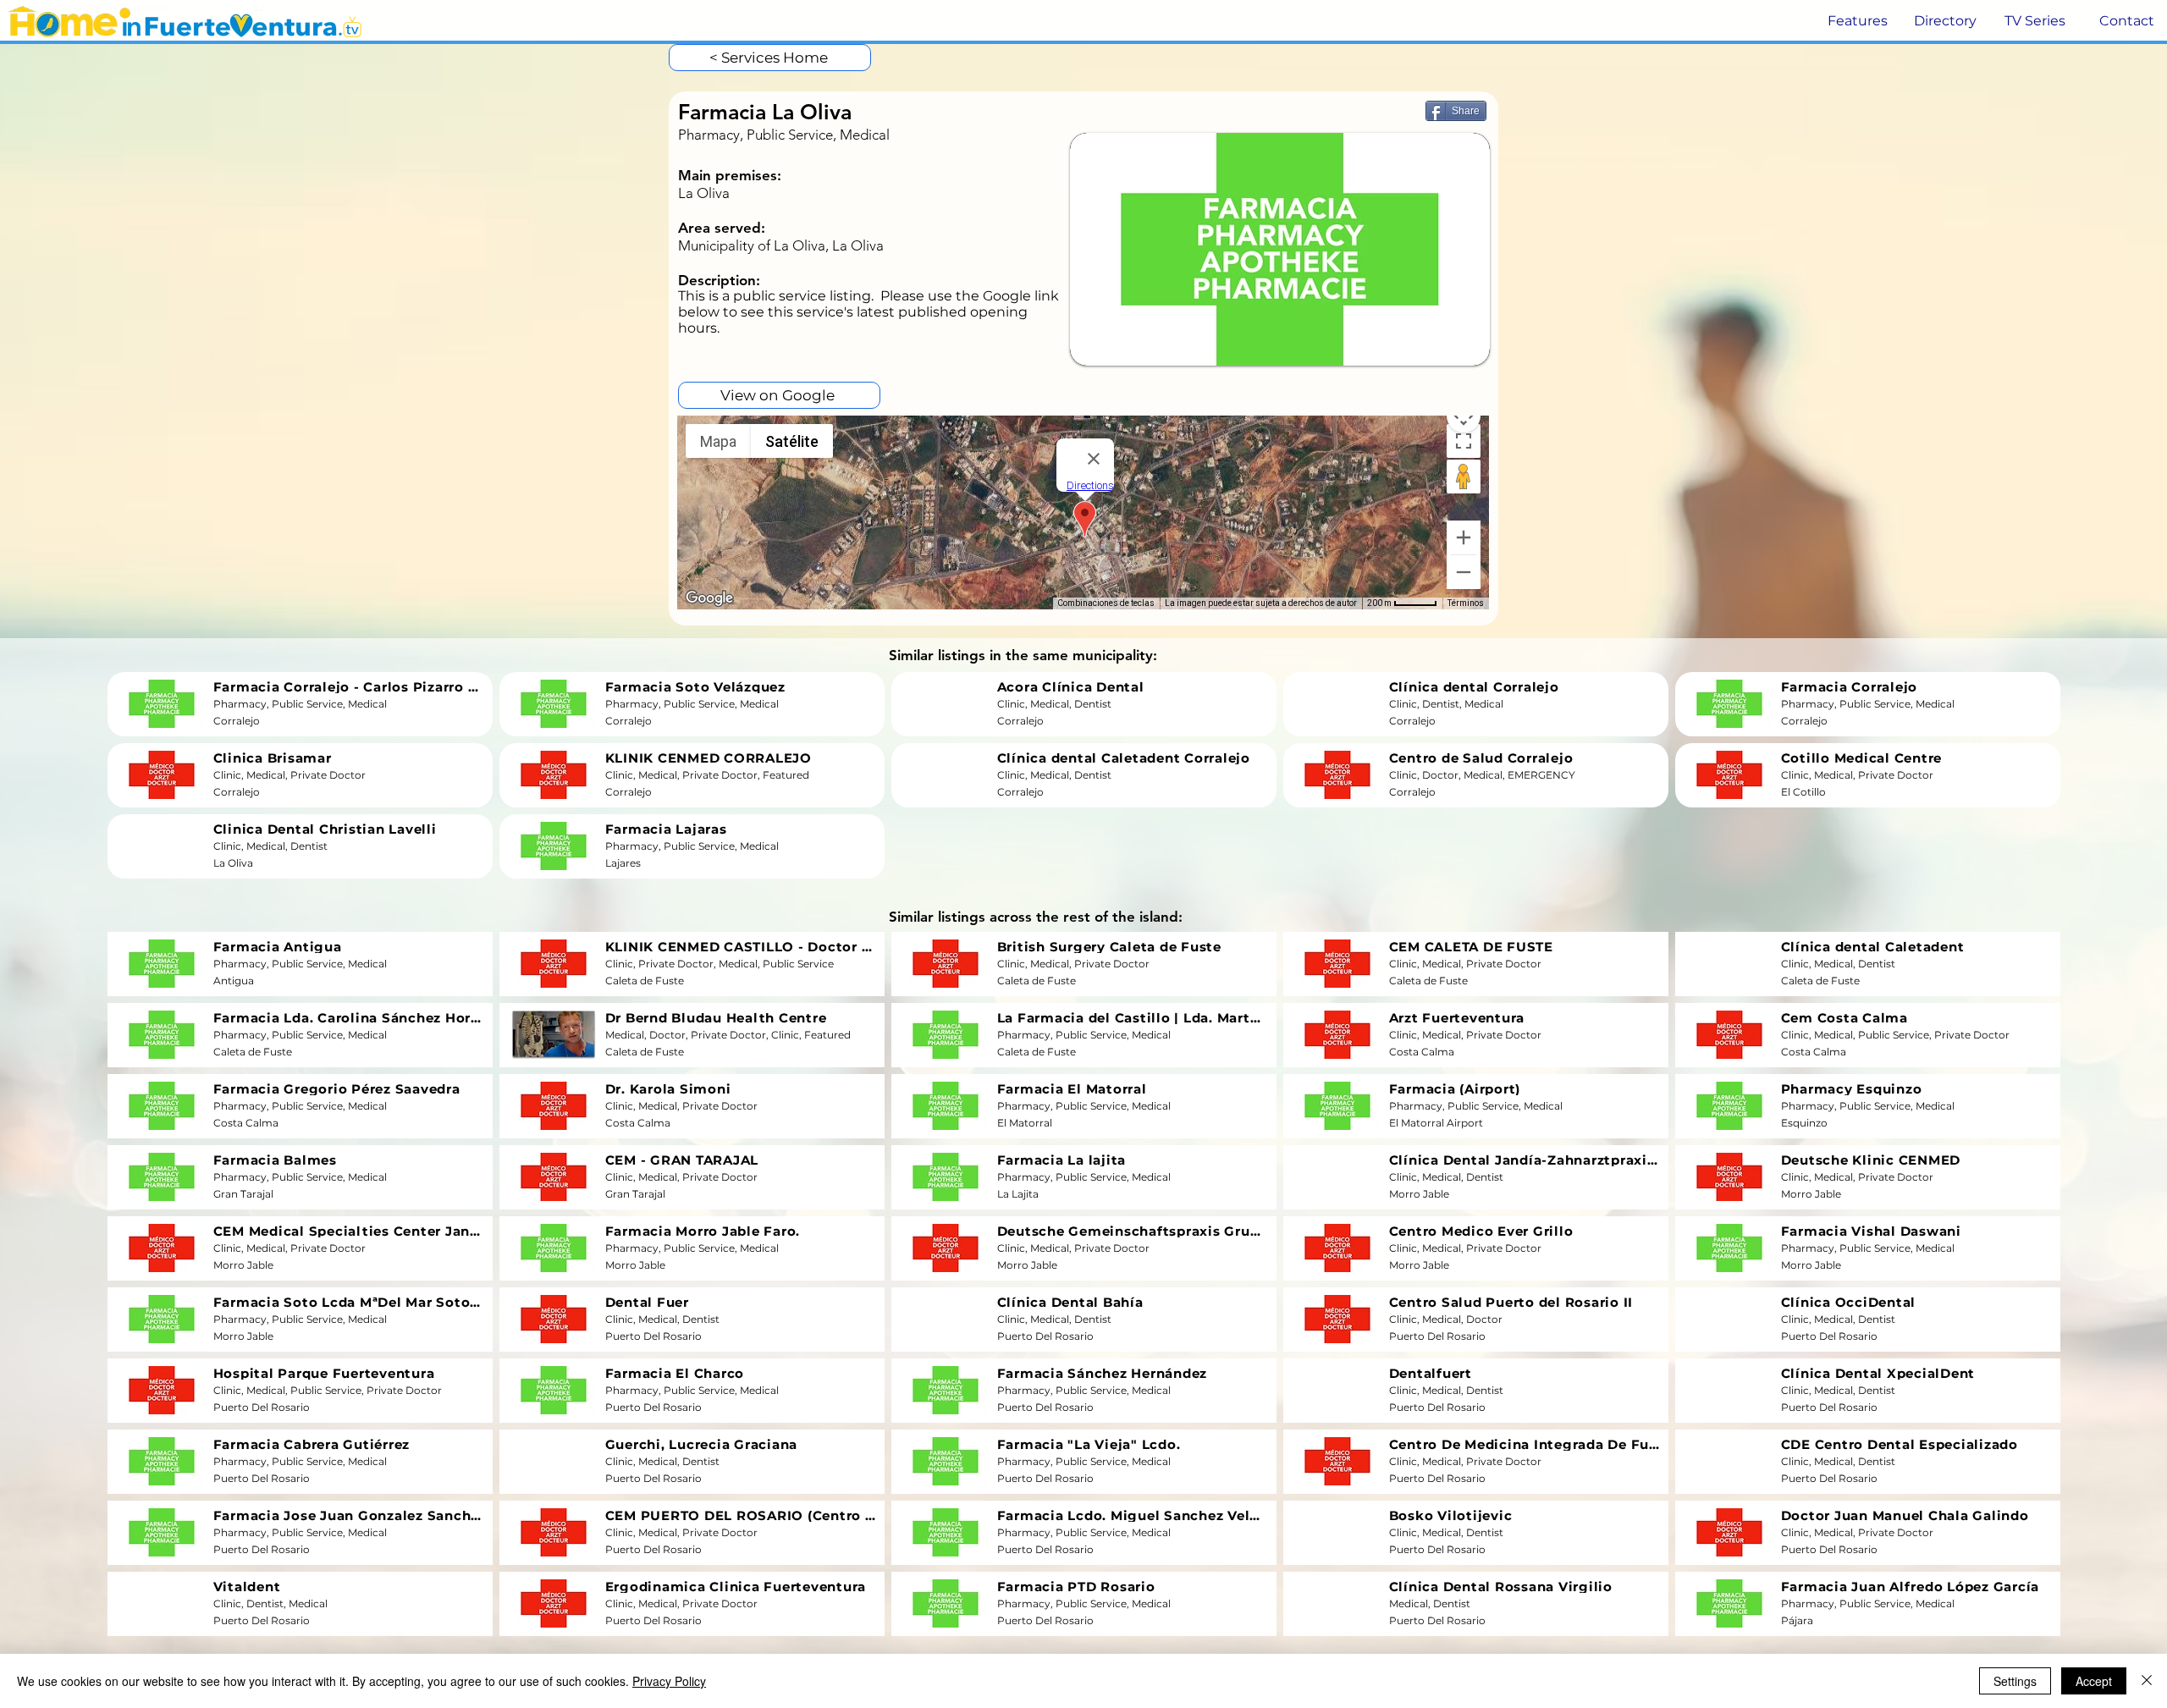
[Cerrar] (2147, 1681)
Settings (2015, 1681)
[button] (1856, 21)
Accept (2094, 1681)
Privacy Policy (669, 1681)
